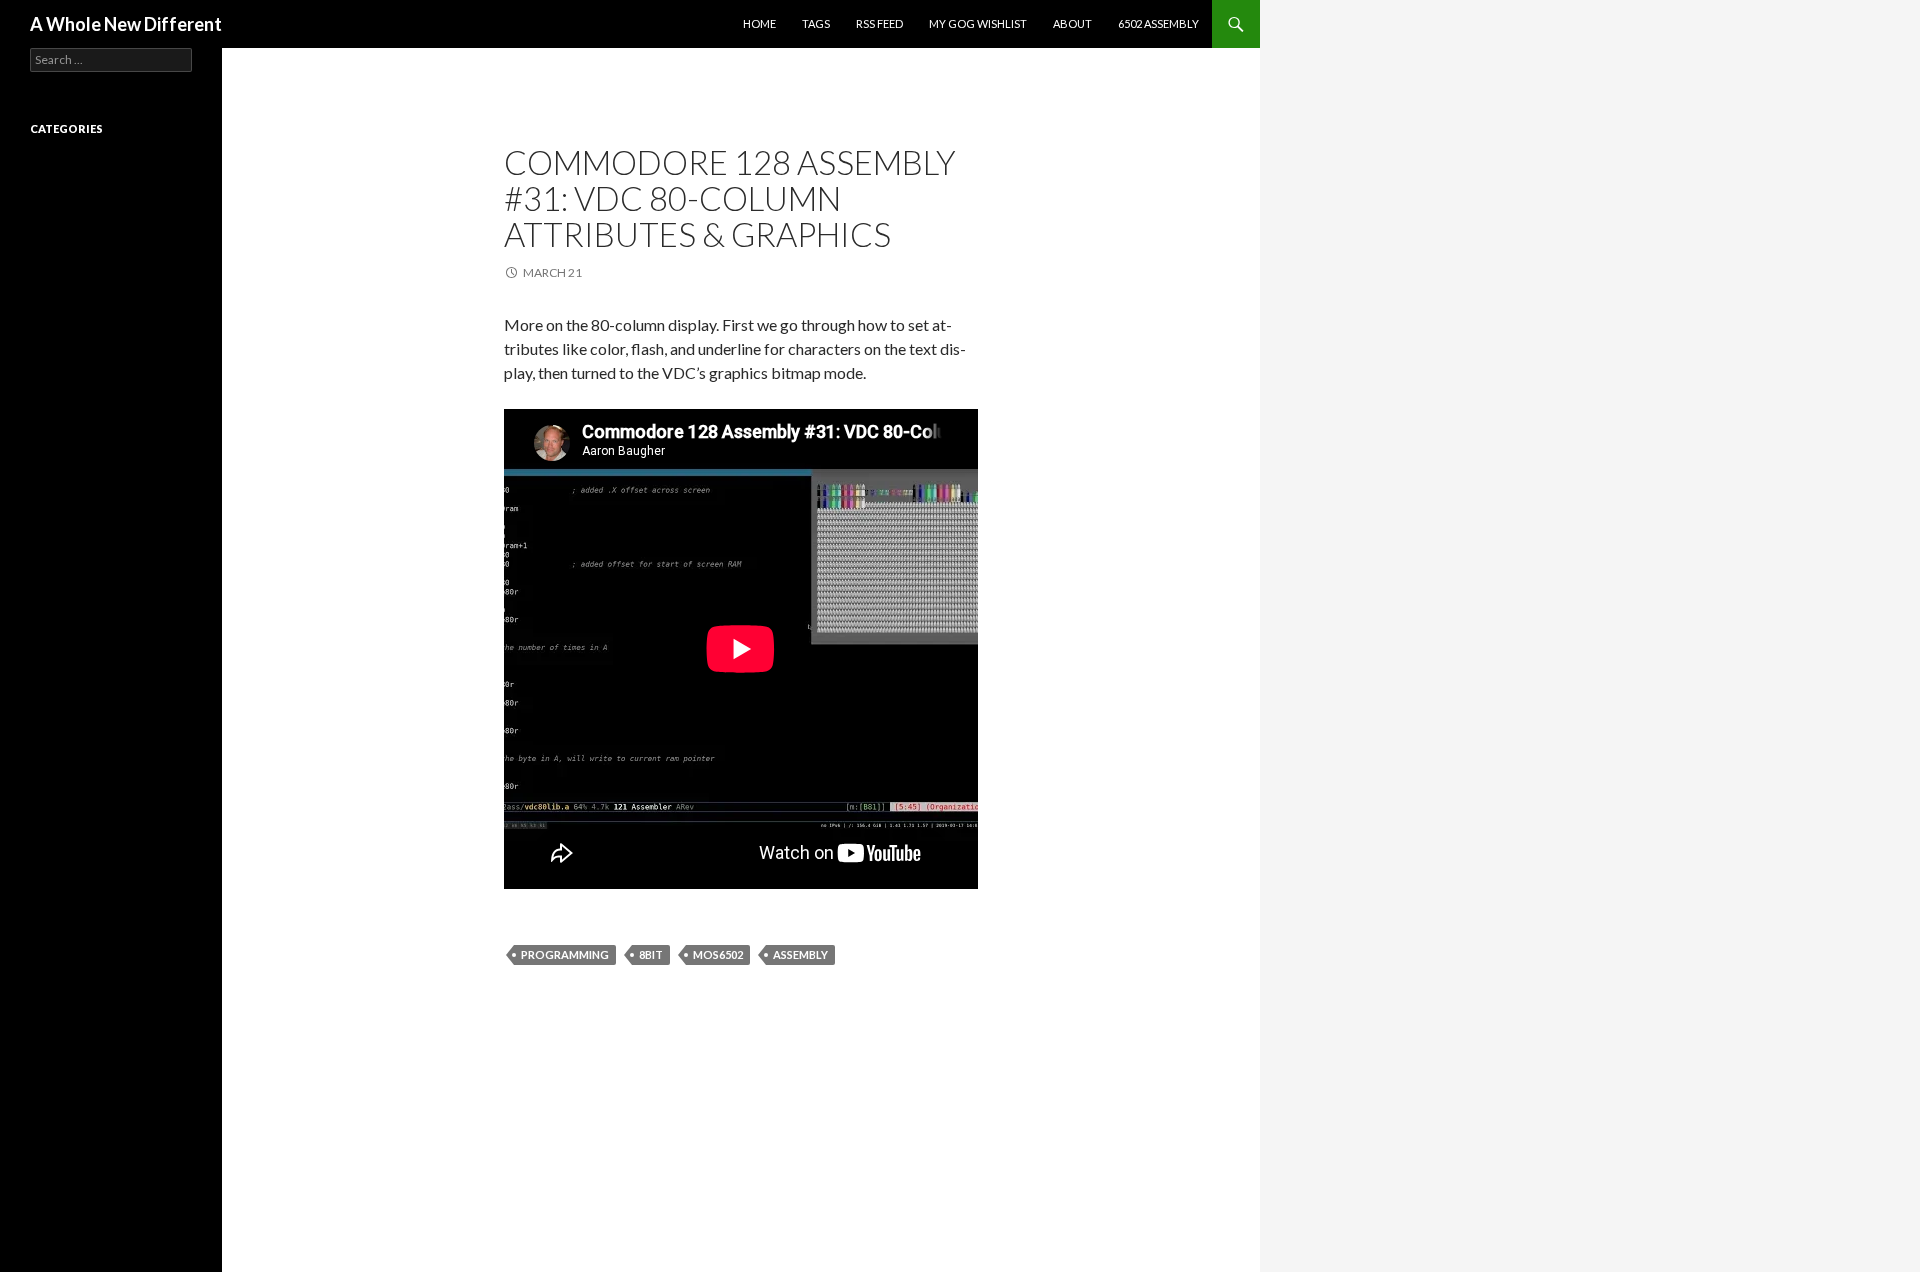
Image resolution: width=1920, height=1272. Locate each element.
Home (759, 23)
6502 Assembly (1158, 23)
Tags (816, 23)
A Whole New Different (126, 24)
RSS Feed (879, 23)
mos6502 (718, 954)
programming (565, 954)
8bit (651, 954)
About (1072, 23)
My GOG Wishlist (978, 23)
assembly (800, 954)
